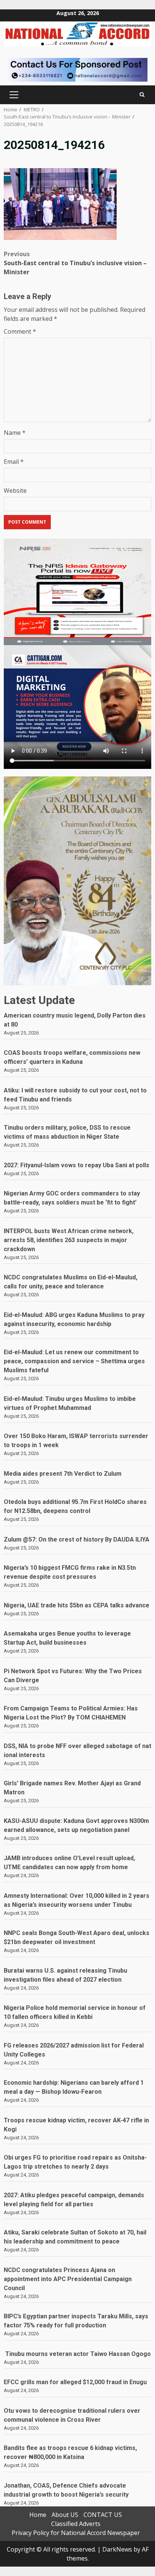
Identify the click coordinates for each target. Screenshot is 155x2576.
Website (15, 491)
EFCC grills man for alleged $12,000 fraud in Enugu (77, 2382)
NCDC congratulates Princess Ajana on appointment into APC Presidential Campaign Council (68, 2279)
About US (65, 2515)
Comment (20, 331)
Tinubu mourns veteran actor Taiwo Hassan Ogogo (77, 2354)
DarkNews (117, 2549)
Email (14, 462)
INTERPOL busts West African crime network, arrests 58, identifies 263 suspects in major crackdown (69, 1240)
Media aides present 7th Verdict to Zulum (63, 1474)
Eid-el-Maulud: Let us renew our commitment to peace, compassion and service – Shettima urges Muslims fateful (74, 1361)
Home (38, 2515)
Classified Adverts (76, 2524)
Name (15, 433)
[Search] (142, 95)
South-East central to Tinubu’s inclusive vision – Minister (75, 263)
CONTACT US (103, 2515)
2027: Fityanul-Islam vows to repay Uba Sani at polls (77, 1165)
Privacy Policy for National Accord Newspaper (76, 2533)
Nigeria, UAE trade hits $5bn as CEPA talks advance (77, 1605)
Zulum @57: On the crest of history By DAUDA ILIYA (77, 1539)
